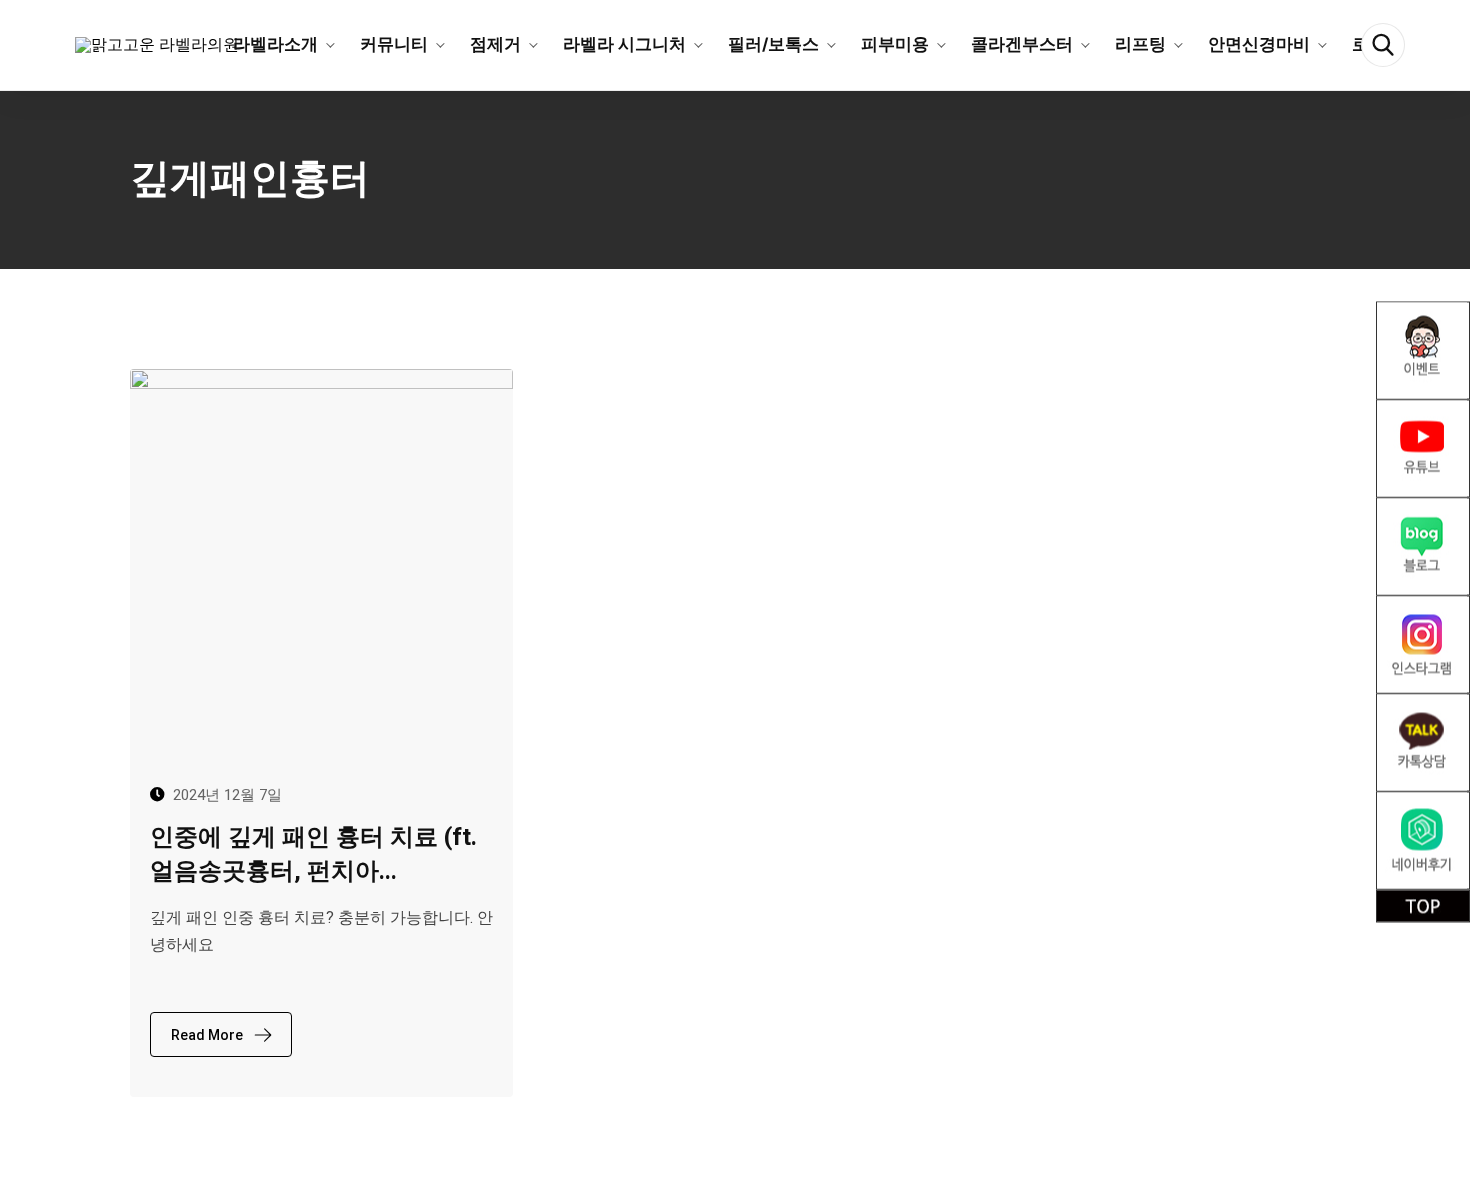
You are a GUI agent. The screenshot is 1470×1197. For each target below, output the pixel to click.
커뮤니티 (394, 44)
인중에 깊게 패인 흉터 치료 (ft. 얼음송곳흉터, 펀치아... (313, 854)
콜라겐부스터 (1022, 44)
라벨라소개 (275, 44)
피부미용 (895, 44)
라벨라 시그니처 (624, 44)
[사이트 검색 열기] (1383, 45)
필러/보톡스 (773, 44)
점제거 (495, 44)
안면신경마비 (1259, 44)
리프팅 (1140, 44)
